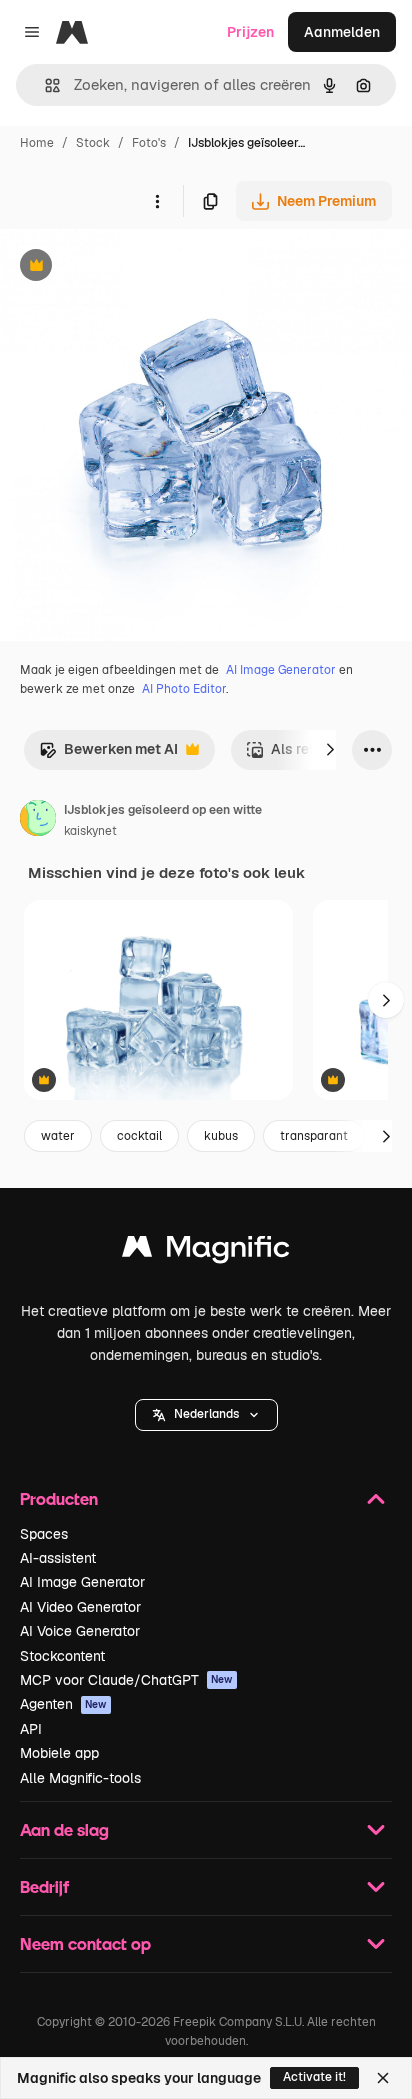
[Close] (383, 2078)
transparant (314, 1136)
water (58, 1136)
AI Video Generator (80, 1607)
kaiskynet (90, 831)
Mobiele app (59, 1753)
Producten (59, 1498)
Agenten (63, 1704)
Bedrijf (44, 1886)
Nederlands (206, 1414)
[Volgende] (330, 750)
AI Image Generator (281, 670)
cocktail (139, 1136)
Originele (131, 267)
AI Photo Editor (184, 689)
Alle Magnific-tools (80, 1778)
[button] (206, 1415)
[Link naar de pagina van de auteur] (38, 821)
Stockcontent (62, 1656)
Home (37, 143)
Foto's (149, 143)
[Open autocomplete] (44, 85)
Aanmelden (342, 32)
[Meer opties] (157, 201)
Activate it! (314, 2077)
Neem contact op (85, 1943)
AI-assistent (58, 1558)
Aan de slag (64, 1829)
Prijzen (250, 32)
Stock (93, 143)
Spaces (44, 1534)
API (31, 1729)
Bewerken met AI (108, 754)
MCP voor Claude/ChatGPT (126, 1680)
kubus (221, 1136)
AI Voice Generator (80, 1631)
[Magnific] (206, 1251)
